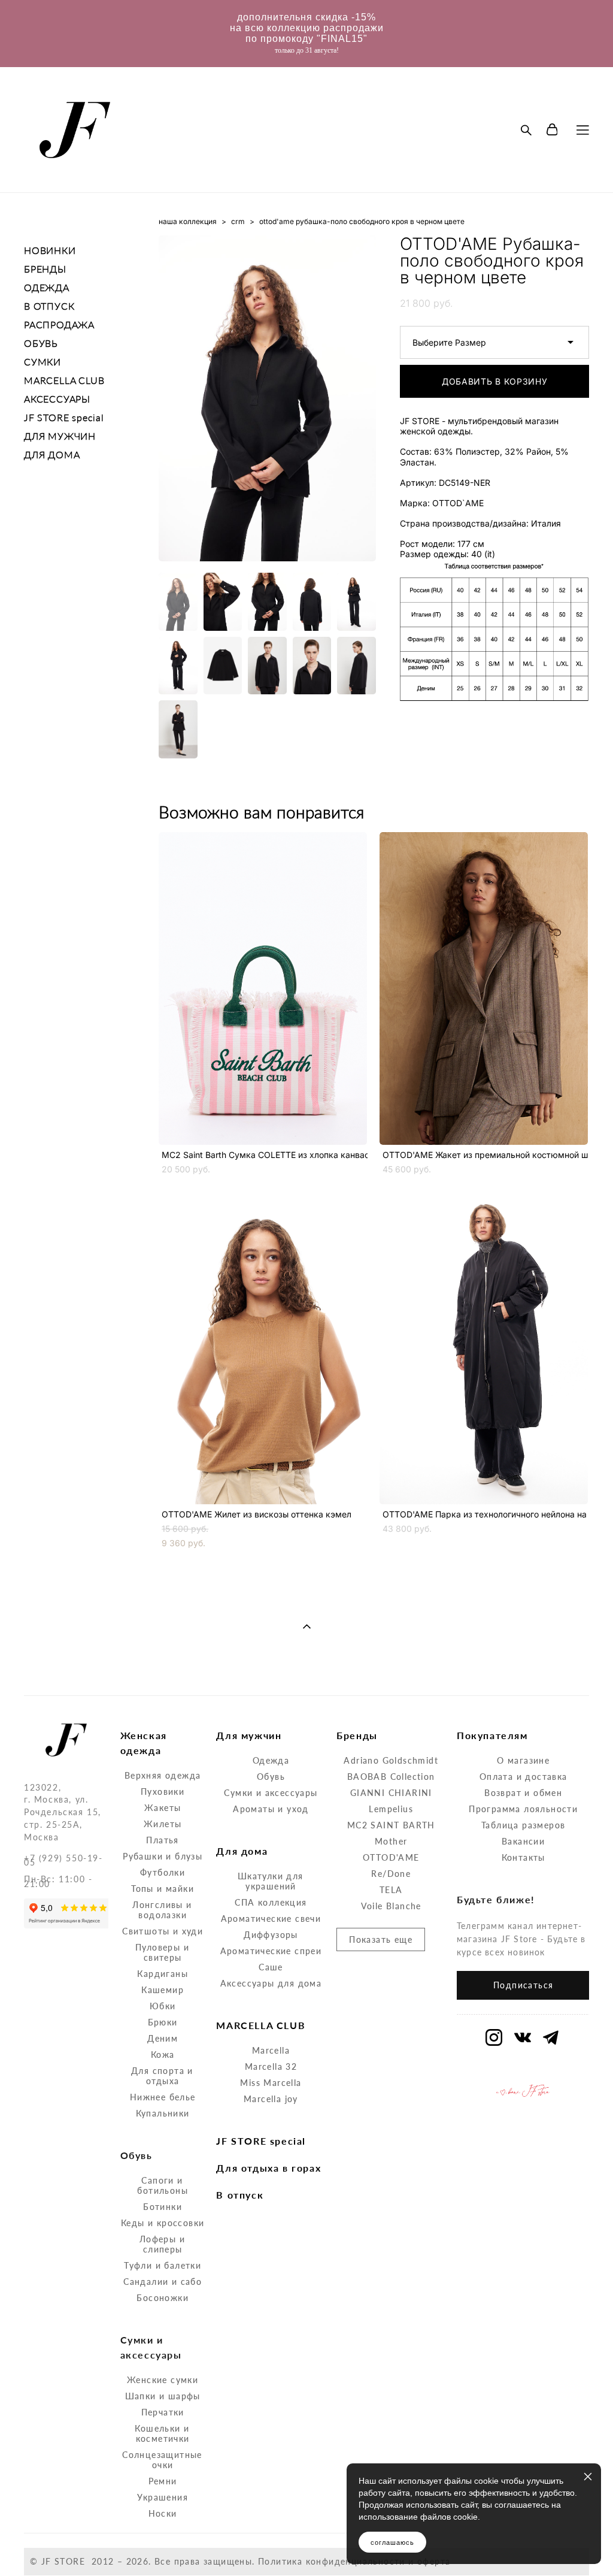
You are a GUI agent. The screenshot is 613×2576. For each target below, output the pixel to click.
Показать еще (381, 1939)
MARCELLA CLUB (64, 380)
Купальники (163, 2113)
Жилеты (163, 1824)
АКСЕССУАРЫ (57, 399)
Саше (271, 1967)
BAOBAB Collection (391, 1777)
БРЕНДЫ (45, 269)
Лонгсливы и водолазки (162, 1910)
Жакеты (163, 1808)
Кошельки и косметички (162, 2433)
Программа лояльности (523, 1809)
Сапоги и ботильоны (163, 2185)
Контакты (524, 1857)
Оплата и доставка (524, 1777)
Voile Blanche (391, 1906)
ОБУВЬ (41, 343)
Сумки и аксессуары (271, 1793)
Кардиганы (163, 1974)
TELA (391, 1890)
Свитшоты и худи (163, 1931)
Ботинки (163, 2207)
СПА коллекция (271, 1902)
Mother (391, 1841)
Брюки (163, 2022)
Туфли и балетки (163, 2265)
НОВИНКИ (50, 250)
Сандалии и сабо (163, 2282)
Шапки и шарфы (163, 2396)
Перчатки (163, 2412)
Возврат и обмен (523, 1793)
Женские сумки (163, 2380)
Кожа (163, 2055)
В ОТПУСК (49, 306)
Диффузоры (271, 1935)
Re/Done (391, 1874)
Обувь (271, 1777)
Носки (163, 2513)
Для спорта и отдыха (162, 2076)
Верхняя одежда (163, 1775)
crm (238, 221)
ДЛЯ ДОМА (52, 454)
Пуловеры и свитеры (162, 1952)
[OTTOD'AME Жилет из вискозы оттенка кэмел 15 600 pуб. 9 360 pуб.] (263, 1348)
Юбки (163, 2006)
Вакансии (523, 1841)
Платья (162, 1840)
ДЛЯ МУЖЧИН (60, 436)
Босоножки (163, 2298)
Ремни (163, 2481)
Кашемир (163, 1990)
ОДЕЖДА (47, 287)
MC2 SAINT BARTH (391, 1825)
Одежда (271, 1760)
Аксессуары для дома (271, 1983)
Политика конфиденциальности (332, 2561)
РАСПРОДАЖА (59, 324)
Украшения (163, 2497)
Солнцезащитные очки (162, 2460)
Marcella (271, 2050)
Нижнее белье (163, 2097)
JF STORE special (64, 417)
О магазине (523, 1760)
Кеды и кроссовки (163, 2223)
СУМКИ (43, 362)
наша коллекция (188, 221)
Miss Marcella (271, 2083)
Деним (163, 2038)
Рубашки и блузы (163, 1856)
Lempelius (391, 1809)
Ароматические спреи (271, 1951)
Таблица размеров (523, 1825)
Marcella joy (271, 2099)
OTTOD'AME (391, 1857)
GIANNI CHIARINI (391, 1793)
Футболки (163, 1872)
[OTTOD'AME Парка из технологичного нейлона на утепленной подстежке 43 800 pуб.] (484, 1348)
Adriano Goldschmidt (391, 1760)
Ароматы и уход (271, 1809)
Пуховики (163, 1792)
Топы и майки (163, 1889)
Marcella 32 (271, 2066)
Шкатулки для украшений (271, 1881)
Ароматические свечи (271, 1919)
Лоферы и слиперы (162, 2244)
